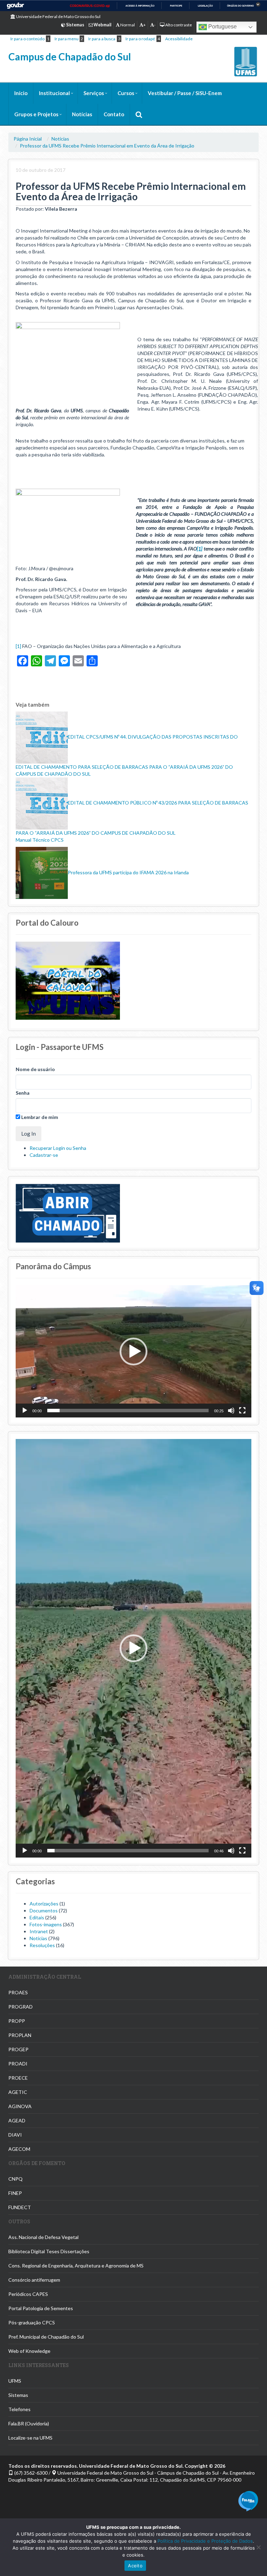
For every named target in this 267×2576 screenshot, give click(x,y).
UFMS (15, 2381)
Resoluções (42, 1945)
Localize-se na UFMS (30, 2438)
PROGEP (18, 2049)
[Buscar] (139, 114)
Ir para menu (67, 39)
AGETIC (18, 2092)
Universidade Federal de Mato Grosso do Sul (58, 16)
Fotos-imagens (46, 1924)
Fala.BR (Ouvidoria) (29, 2423)
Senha (23, 1093)
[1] (200, 549)
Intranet (39, 1931)
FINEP (15, 2193)
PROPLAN (20, 2035)
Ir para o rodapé (140, 39)
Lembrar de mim (39, 1117)
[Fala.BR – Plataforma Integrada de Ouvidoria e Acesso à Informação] (248, 2501)
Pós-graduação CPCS (32, 2322)
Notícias (82, 114)
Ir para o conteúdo (27, 39)
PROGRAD (21, 2007)
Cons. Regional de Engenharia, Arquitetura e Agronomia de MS (76, 2266)
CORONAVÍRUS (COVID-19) (90, 6)
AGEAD (17, 2120)
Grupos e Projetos (36, 114)
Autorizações (44, 1904)
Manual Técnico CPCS (40, 840)
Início (21, 93)
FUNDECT (20, 2207)
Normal (127, 25)
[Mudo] (231, 1411)
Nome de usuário (35, 1069)
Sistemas (18, 2395)
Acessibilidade (179, 39)
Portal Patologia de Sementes (41, 2308)
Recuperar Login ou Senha (58, 1148)
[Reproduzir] (25, 1411)
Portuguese (222, 27)
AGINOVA (20, 2106)
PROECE (18, 2078)
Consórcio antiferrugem (34, 2280)
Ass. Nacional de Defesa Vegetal (43, 2237)
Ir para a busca (102, 39)
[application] (133, 1351)
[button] (133, 1352)
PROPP (17, 2021)
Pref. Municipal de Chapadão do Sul (46, 2337)
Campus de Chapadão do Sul (70, 57)
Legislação (205, 6)
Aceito (135, 2566)
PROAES (18, 1992)
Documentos (44, 1910)
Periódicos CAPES (28, 2294)
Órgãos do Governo (240, 6)
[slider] (128, 1411)
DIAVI (15, 2135)
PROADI (18, 2064)
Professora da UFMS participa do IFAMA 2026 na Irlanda (128, 872)
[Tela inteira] (242, 1411)
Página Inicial (28, 139)
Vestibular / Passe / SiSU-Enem (185, 93)
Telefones (19, 2409)
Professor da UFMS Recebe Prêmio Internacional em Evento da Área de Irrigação (107, 146)
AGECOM (19, 2149)
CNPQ (15, 2179)
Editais (37, 1917)
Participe (176, 6)
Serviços (94, 93)
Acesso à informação (140, 6)
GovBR (15, 6)
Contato (114, 114)
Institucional (54, 93)
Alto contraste (178, 25)
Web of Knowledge (29, 2351)
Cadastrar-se (44, 1155)
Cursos (126, 93)
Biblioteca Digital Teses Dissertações (49, 2251)
